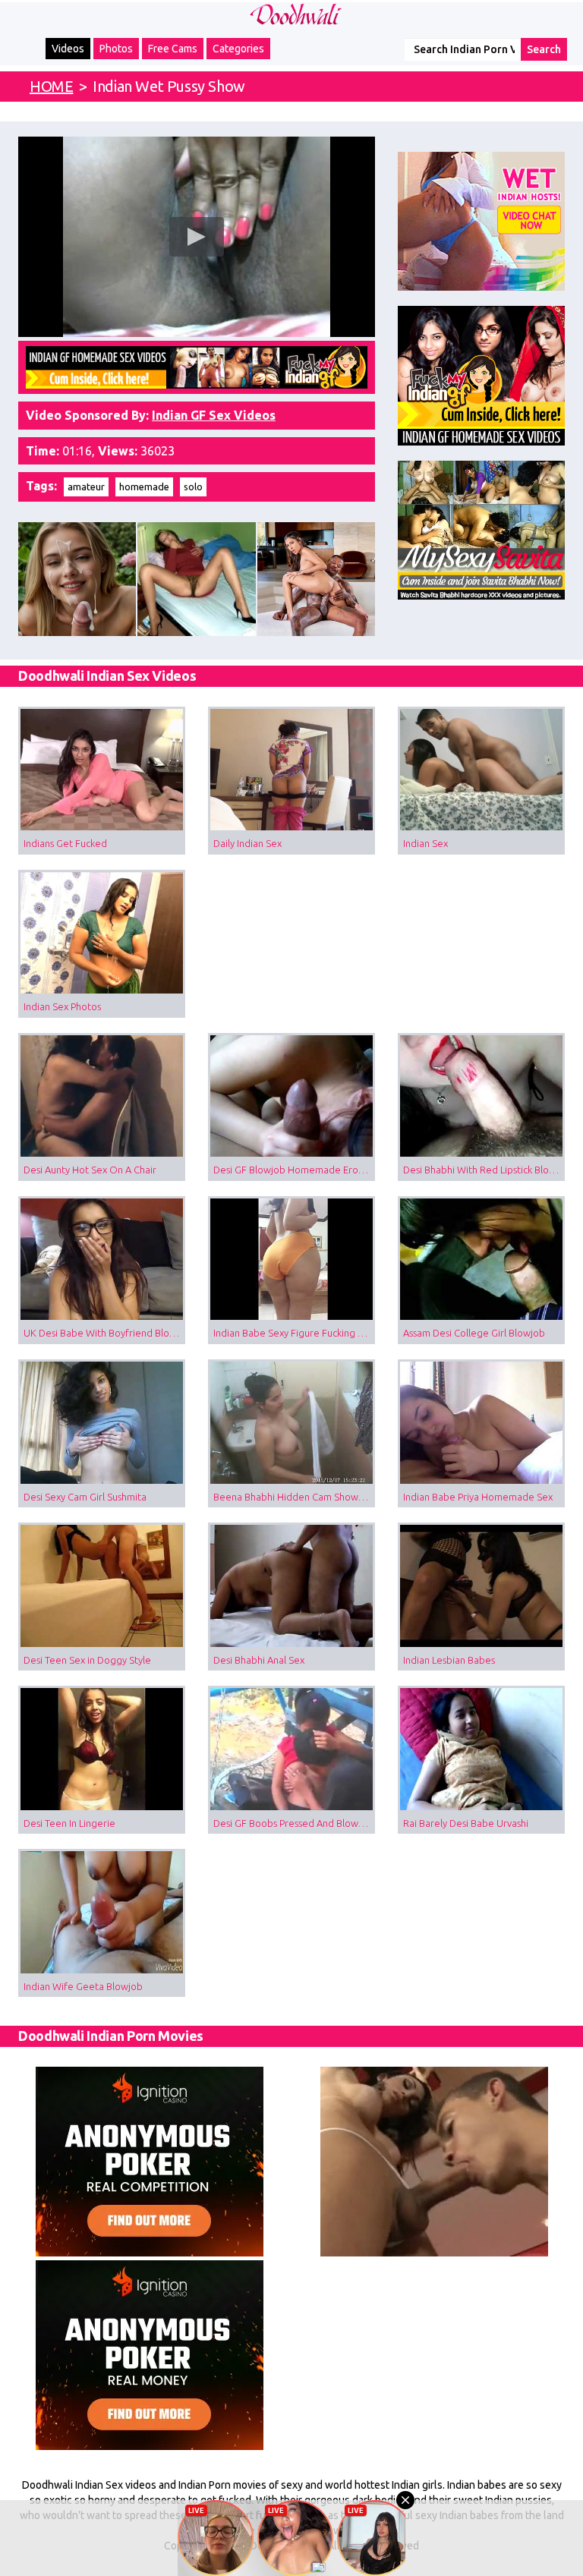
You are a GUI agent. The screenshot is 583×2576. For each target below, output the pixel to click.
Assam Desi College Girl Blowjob (474, 1333)
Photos (116, 49)
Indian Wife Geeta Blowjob (83, 1986)
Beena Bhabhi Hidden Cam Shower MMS (294, 1497)
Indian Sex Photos (62, 1006)
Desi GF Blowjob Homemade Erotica (294, 1170)
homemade (144, 487)
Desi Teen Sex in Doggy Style (87, 1660)
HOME (51, 86)
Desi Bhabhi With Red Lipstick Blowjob (484, 1170)
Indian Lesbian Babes (449, 1660)
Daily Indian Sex (247, 843)
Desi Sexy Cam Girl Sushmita (85, 1497)
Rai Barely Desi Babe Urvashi (466, 1823)
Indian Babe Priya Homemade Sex (478, 1497)
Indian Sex (425, 843)
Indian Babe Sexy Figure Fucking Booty (294, 1333)
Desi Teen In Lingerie (69, 1823)
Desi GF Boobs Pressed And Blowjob (293, 1823)
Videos (68, 49)
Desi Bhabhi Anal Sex (259, 1660)
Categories (238, 49)
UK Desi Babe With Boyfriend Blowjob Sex (104, 1333)
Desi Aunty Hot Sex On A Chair (90, 1170)
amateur (86, 487)
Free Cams (173, 49)
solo (193, 487)
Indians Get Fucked (65, 843)
